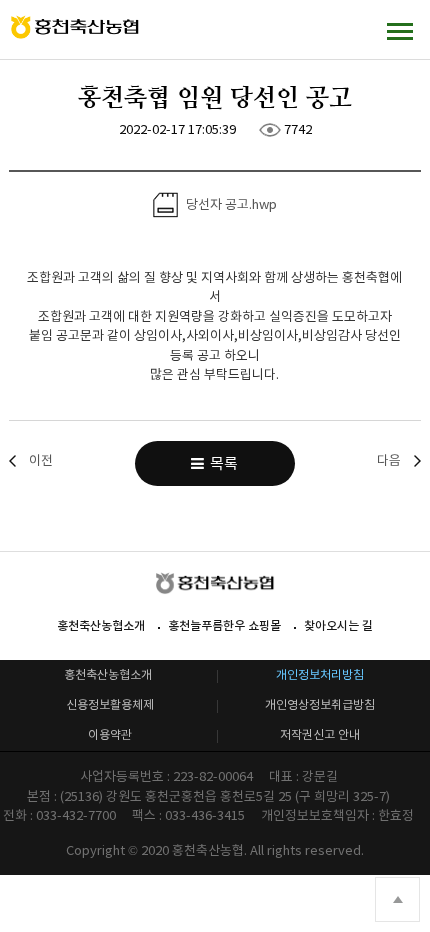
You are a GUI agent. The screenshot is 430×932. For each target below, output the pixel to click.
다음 (389, 460)
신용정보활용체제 (110, 704)
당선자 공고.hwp (230, 203)
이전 (41, 460)
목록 (221, 463)
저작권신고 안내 (320, 734)
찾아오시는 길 (338, 625)
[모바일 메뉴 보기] (400, 30)
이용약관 (110, 734)
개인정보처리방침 (320, 674)
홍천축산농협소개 (101, 625)
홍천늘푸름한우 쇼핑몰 (224, 625)
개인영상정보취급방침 (320, 704)
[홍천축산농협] (75, 27)
